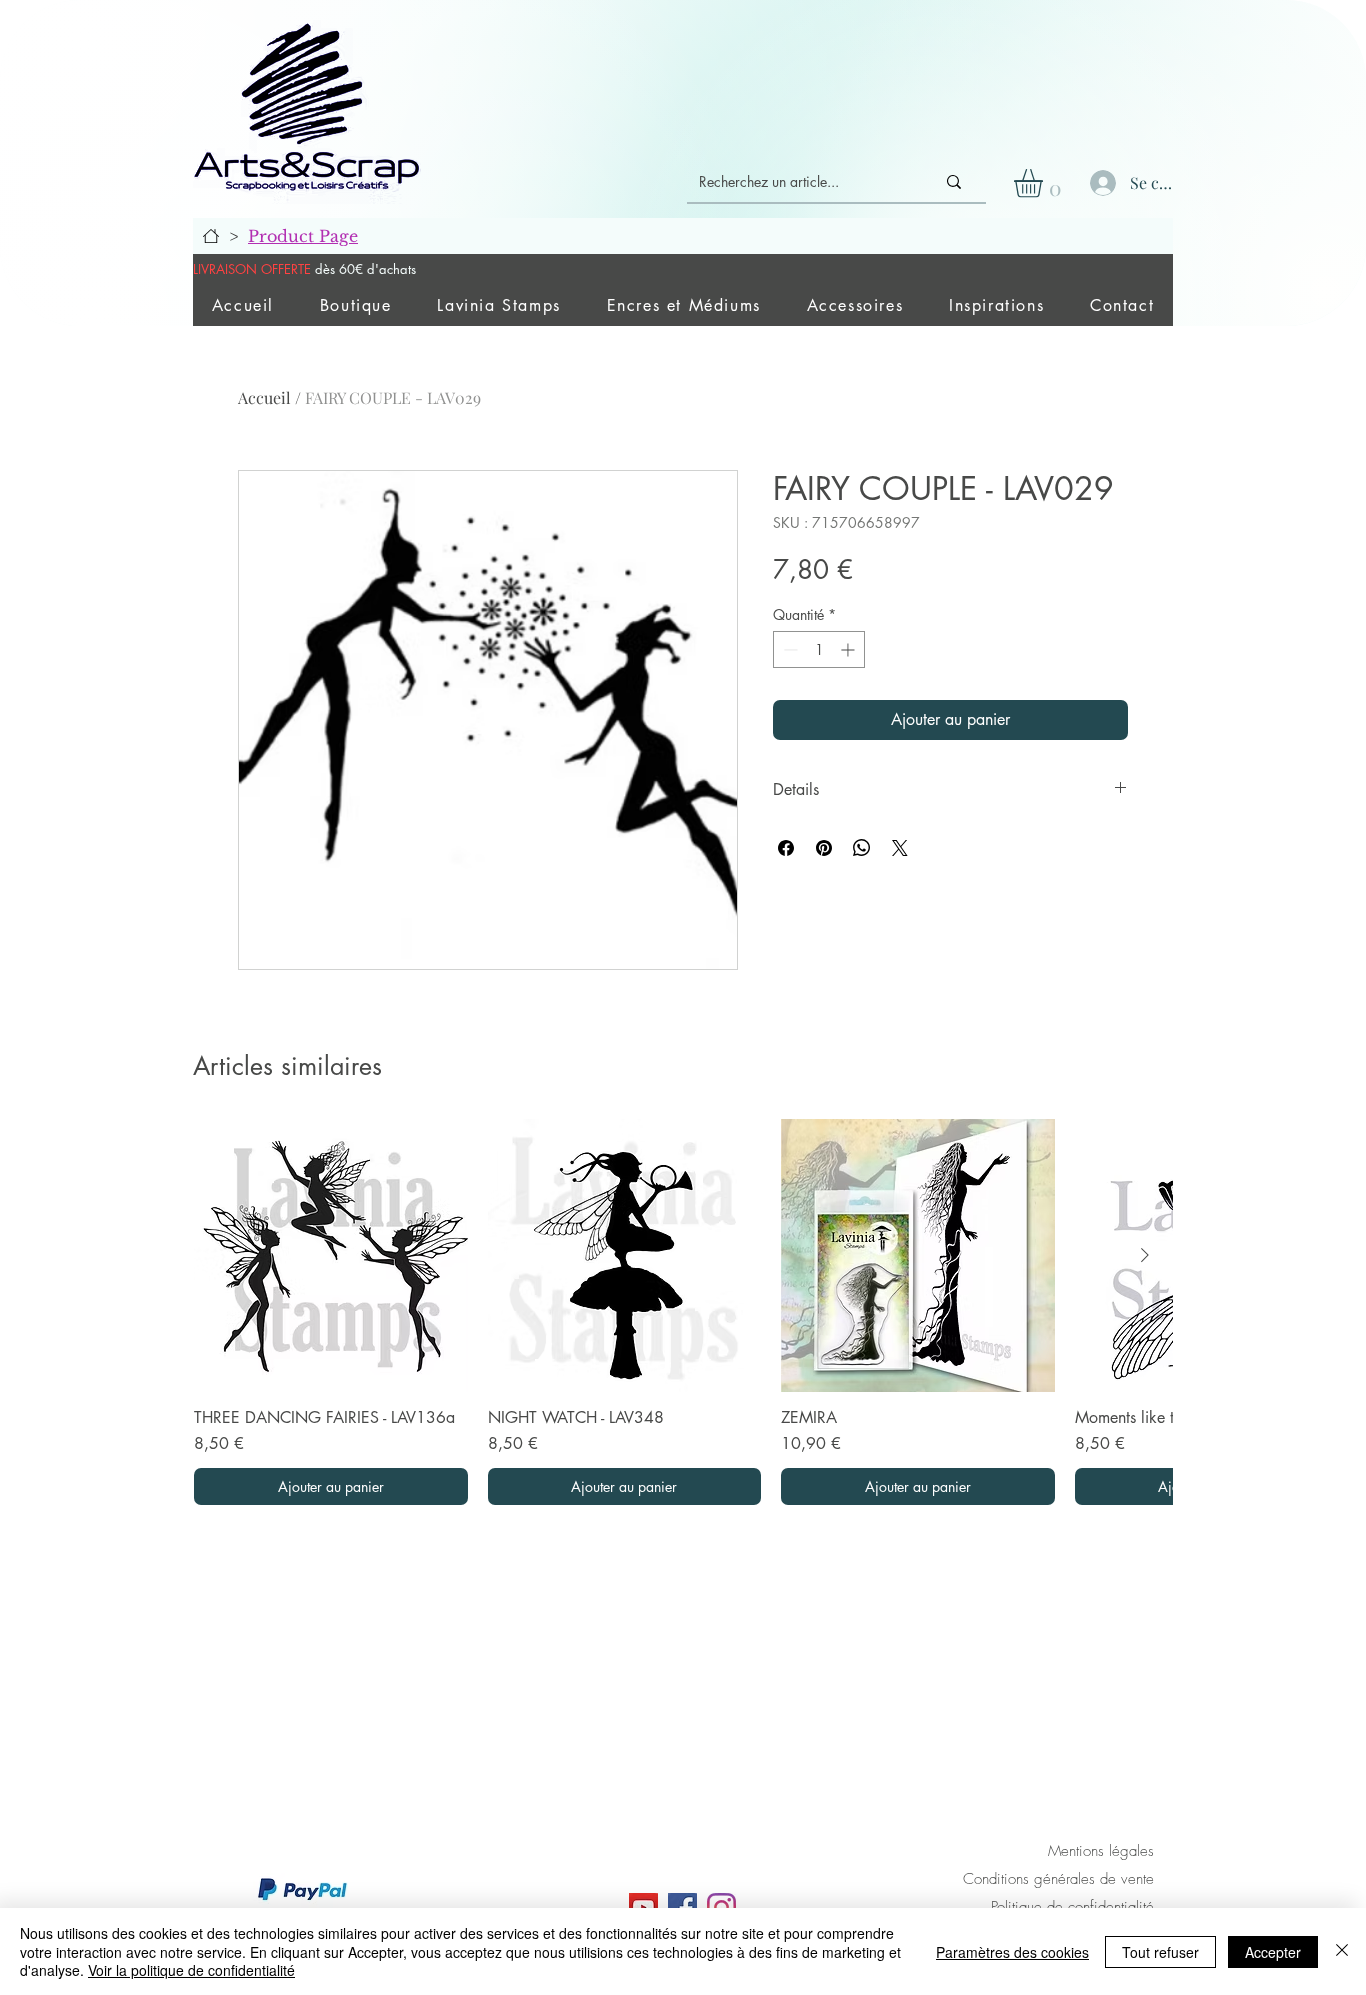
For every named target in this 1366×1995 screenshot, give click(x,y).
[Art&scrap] (643, 1907)
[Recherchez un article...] (954, 182)
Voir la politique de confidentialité (191, 1970)
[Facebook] (682, 1907)
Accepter (1273, 1952)
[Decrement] (788, 649)
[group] (683, 1312)
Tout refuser (1160, 1952)
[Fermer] (1342, 1951)
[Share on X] (900, 848)
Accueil (264, 397)
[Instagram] (721, 1907)
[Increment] (849, 649)
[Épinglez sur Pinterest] (824, 848)
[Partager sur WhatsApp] (862, 848)
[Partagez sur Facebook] (786, 848)
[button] (1045, 183)
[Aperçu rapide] (331, 1256)
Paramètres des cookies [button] (1012, 1952)
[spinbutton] (819, 649)
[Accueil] (211, 236)
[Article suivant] (1145, 1255)
